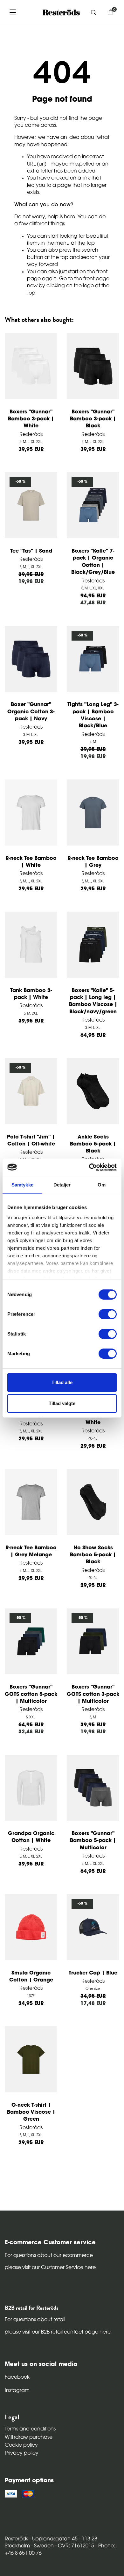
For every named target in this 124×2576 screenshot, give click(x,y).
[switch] (108, 1314)
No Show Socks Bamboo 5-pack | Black (93, 1555)
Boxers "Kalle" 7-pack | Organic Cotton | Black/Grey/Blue (93, 562)
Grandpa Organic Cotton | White (31, 1837)
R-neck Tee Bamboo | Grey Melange (31, 1552)
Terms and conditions (30, 2429)
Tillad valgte (62, 1403)
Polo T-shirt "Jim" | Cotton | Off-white (31, 1141)
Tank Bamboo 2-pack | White (31, 994)
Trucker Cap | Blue (93, 1973)
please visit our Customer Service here (50, 2268)
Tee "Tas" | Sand (31, 551)
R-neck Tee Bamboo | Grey (93, 862)
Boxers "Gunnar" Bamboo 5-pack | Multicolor (93, 1841)
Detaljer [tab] (62, 1185)
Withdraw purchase (29, 2437)
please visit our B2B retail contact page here (58, 2332)
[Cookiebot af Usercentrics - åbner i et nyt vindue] (89, 1167)
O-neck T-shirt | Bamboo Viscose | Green (31, 2113)
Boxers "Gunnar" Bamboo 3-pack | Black (93, 419)
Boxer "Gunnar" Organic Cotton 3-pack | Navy (31, 712)
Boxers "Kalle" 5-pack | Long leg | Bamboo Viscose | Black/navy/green (93, 1001)
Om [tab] (102, 1185)
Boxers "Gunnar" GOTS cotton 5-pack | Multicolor (31, 1694)
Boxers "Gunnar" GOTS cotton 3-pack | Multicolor (93, 1694)
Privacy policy (22, 2453)
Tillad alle (62, 1382)
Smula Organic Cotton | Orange (31, 1977)
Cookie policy (21, 2445)
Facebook (17, 2377)
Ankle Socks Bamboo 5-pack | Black (93, 1144)
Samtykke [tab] (22, 1185)
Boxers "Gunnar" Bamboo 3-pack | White (31, 419)
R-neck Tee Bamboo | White (31, 862)
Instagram (17, 2391)
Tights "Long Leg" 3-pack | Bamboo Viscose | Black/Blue (93, 715)
